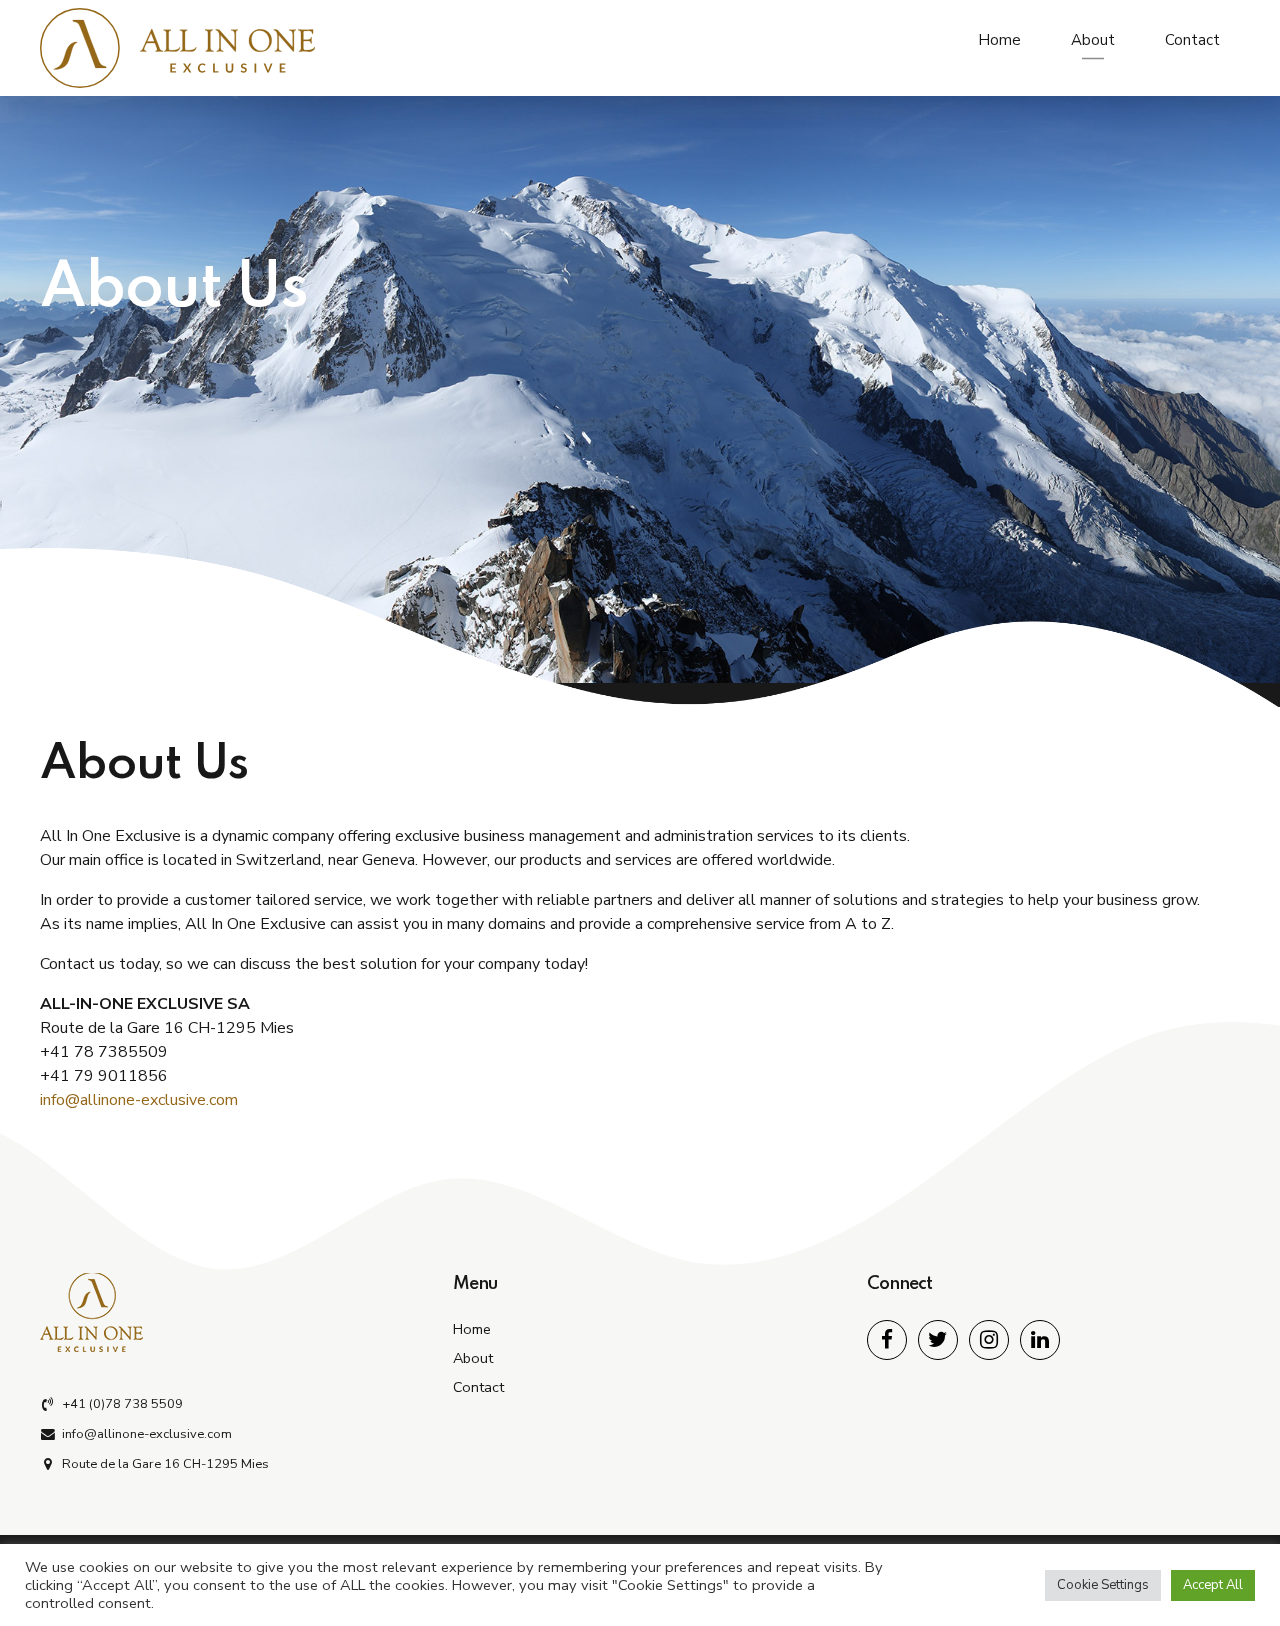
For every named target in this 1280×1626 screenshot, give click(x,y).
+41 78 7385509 (104, 1052)
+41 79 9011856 (104, 1076)
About (1093, 40)
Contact (1192, 40)
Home (999, 40)
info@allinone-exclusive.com (139, 1100)
